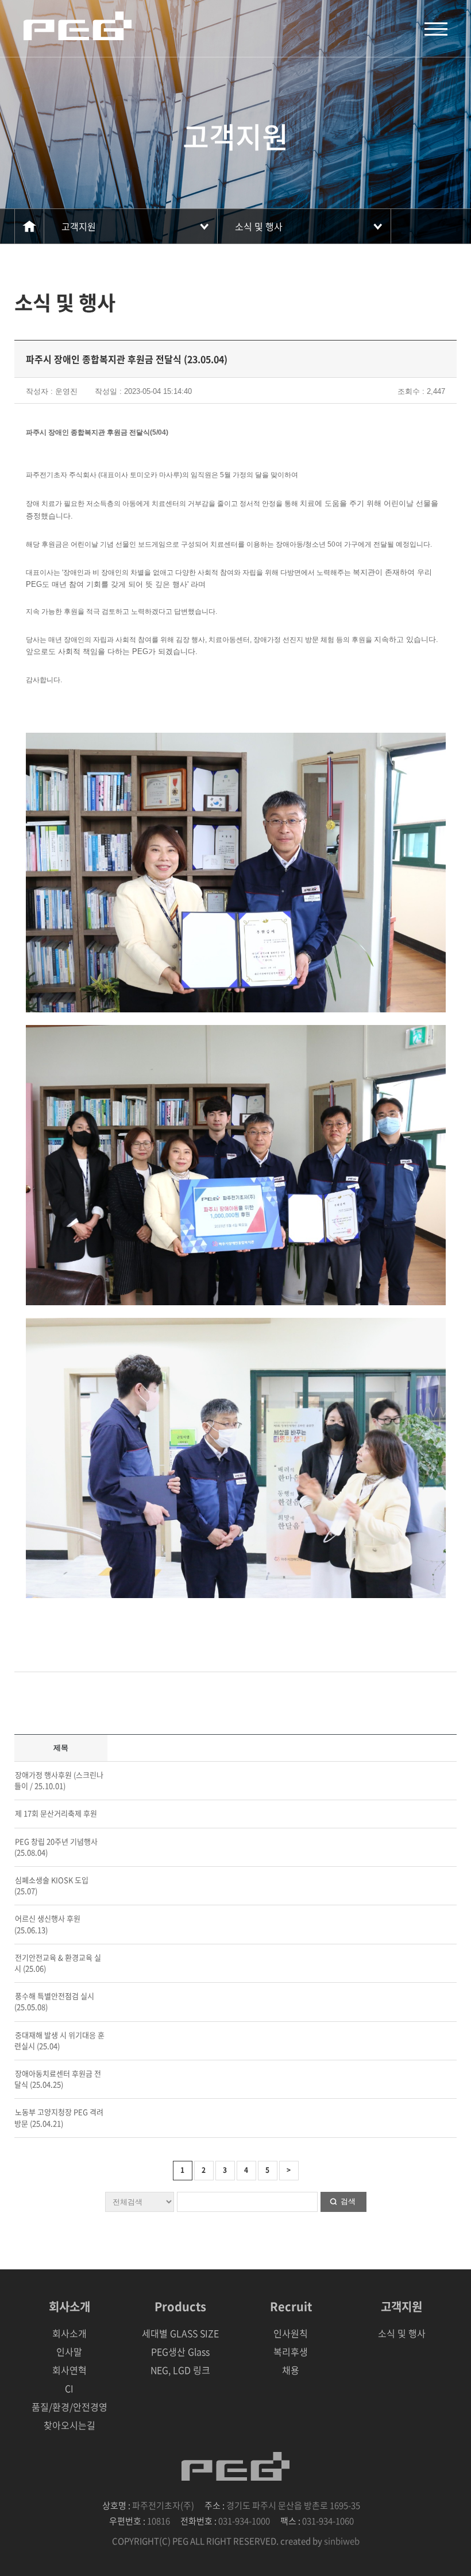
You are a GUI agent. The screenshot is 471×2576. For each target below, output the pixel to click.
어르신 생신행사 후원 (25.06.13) (47, 1924)
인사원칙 (291, 2333)
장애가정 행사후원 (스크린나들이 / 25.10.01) (59, 1780)
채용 (291, 2370)
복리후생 (291, 2351)
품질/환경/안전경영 (70, 2407)
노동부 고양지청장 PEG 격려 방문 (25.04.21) (59, 2117)
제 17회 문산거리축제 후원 (56, 1813)
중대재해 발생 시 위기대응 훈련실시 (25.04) (59, 2040)
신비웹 (78, 26)
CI (69, 2388)
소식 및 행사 (259, 226)
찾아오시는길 (70, 2425)
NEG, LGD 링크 (180, 2370)
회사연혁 (70, 2370)
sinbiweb (342, 2541)
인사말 (69, 2351)
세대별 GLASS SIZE (180, 2333)
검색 (348, 2201)
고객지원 (79, 226)
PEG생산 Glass (180, 2351)
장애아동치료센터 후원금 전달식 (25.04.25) (58, 2079)
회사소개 (70, 2333)
